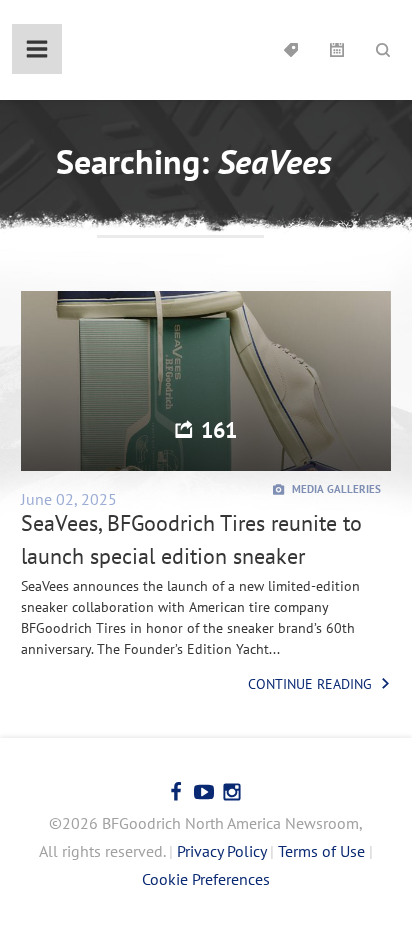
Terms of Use (321, 851)
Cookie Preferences (206, 879)
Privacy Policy (221, 851)
